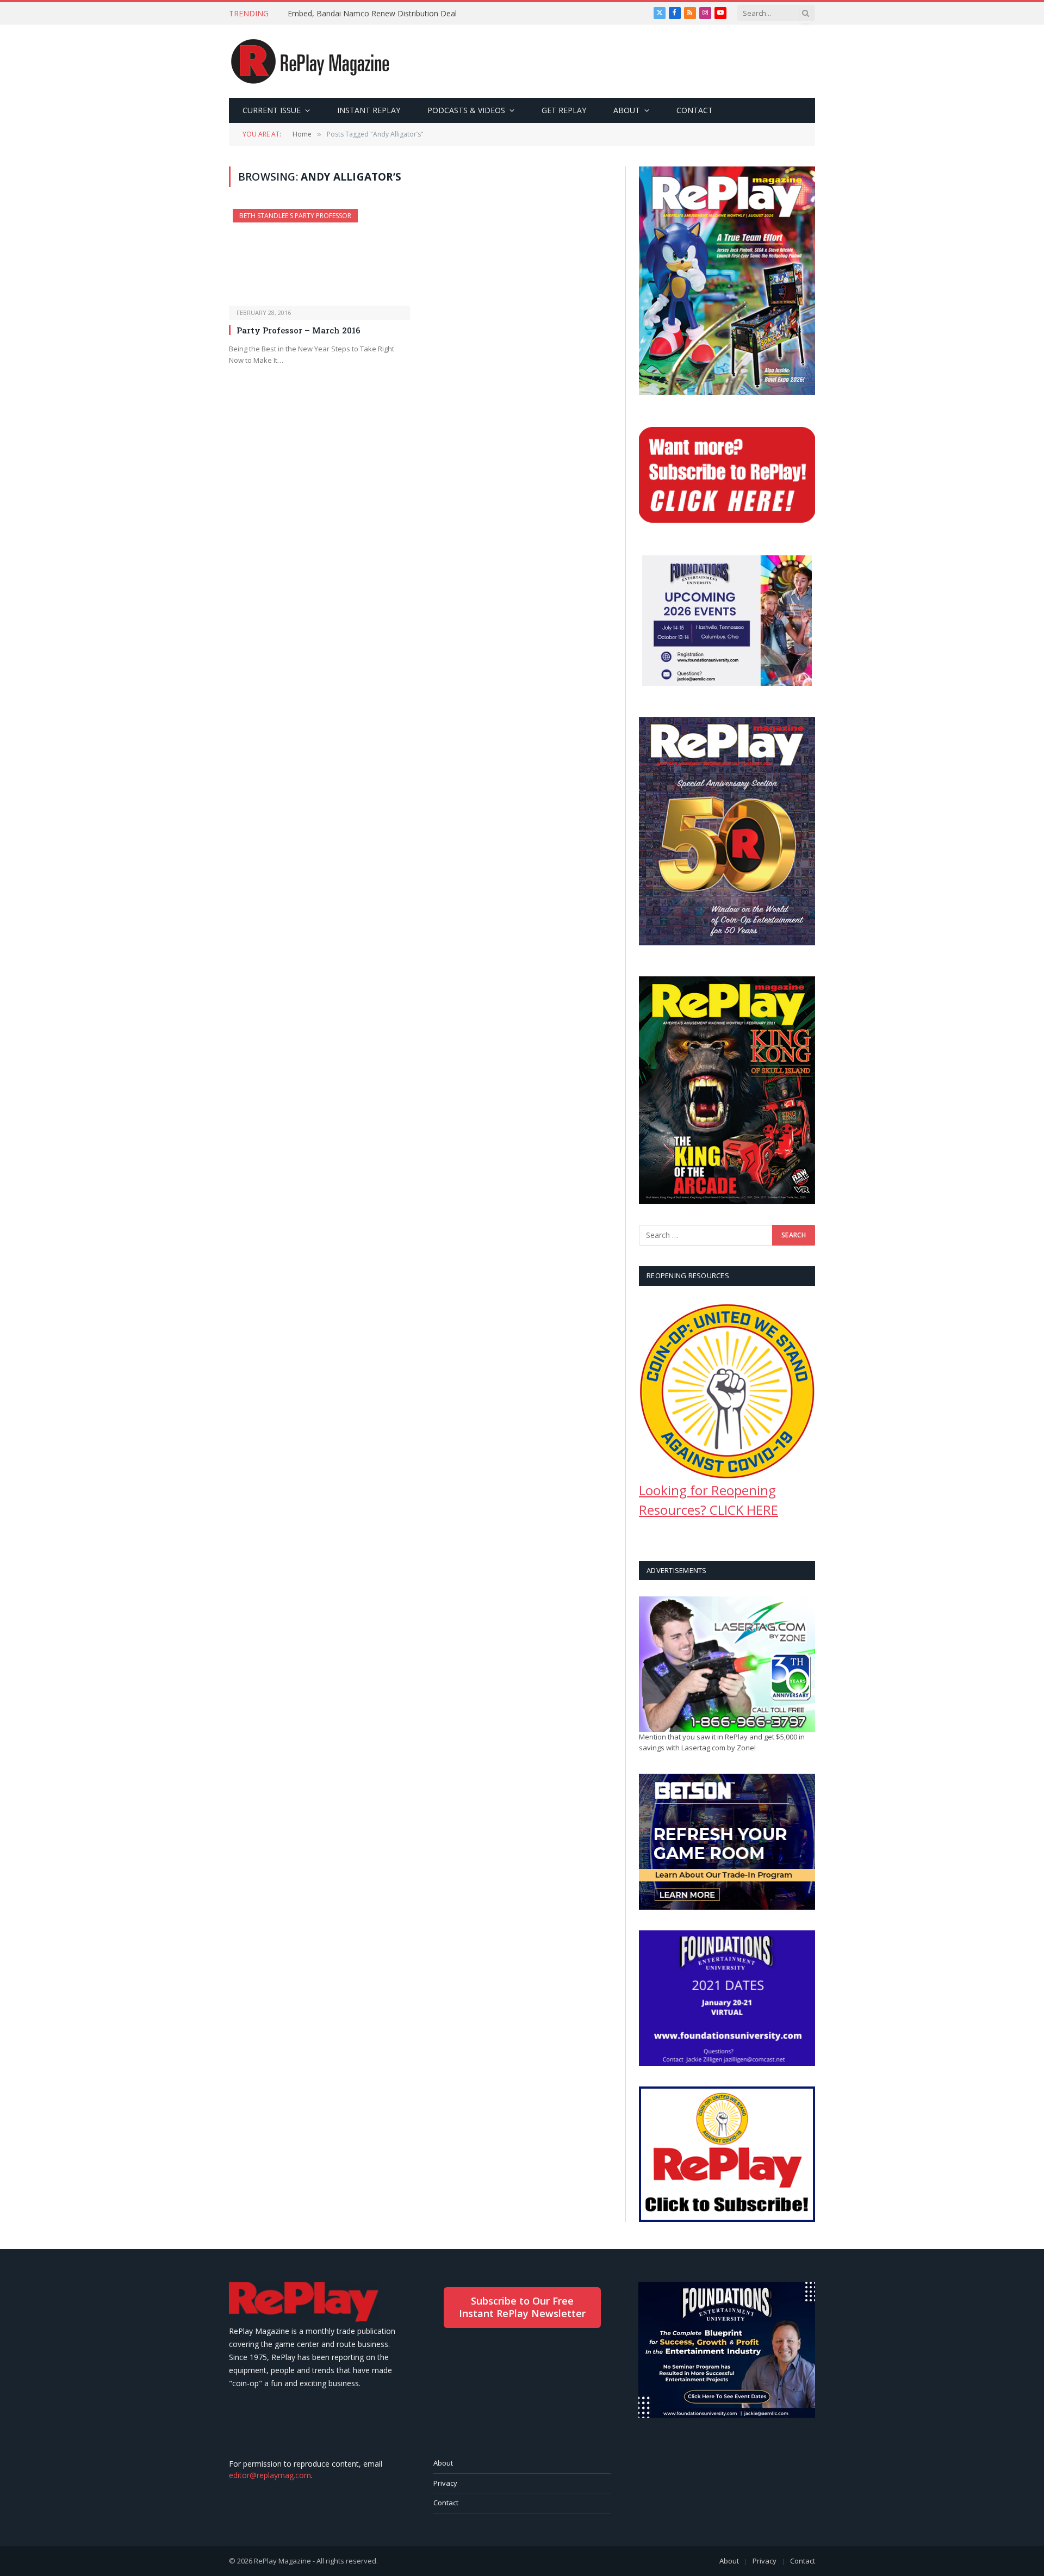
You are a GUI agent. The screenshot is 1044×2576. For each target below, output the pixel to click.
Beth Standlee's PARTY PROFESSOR (295, 216)
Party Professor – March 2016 (299, 330)
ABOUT (627, 110)
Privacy (445, 2483)
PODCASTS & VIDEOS (466, 110)
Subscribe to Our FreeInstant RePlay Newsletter (522, 2307)
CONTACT (695, 110)
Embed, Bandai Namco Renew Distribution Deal (372, 14)
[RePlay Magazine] (310, 61)
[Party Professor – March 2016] (319, 257)
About (443, 2463)
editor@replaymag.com (270, 2475)
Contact (446, 2503)
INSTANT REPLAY (369, 110)
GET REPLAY (564, 110)
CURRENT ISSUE (272, 110)
